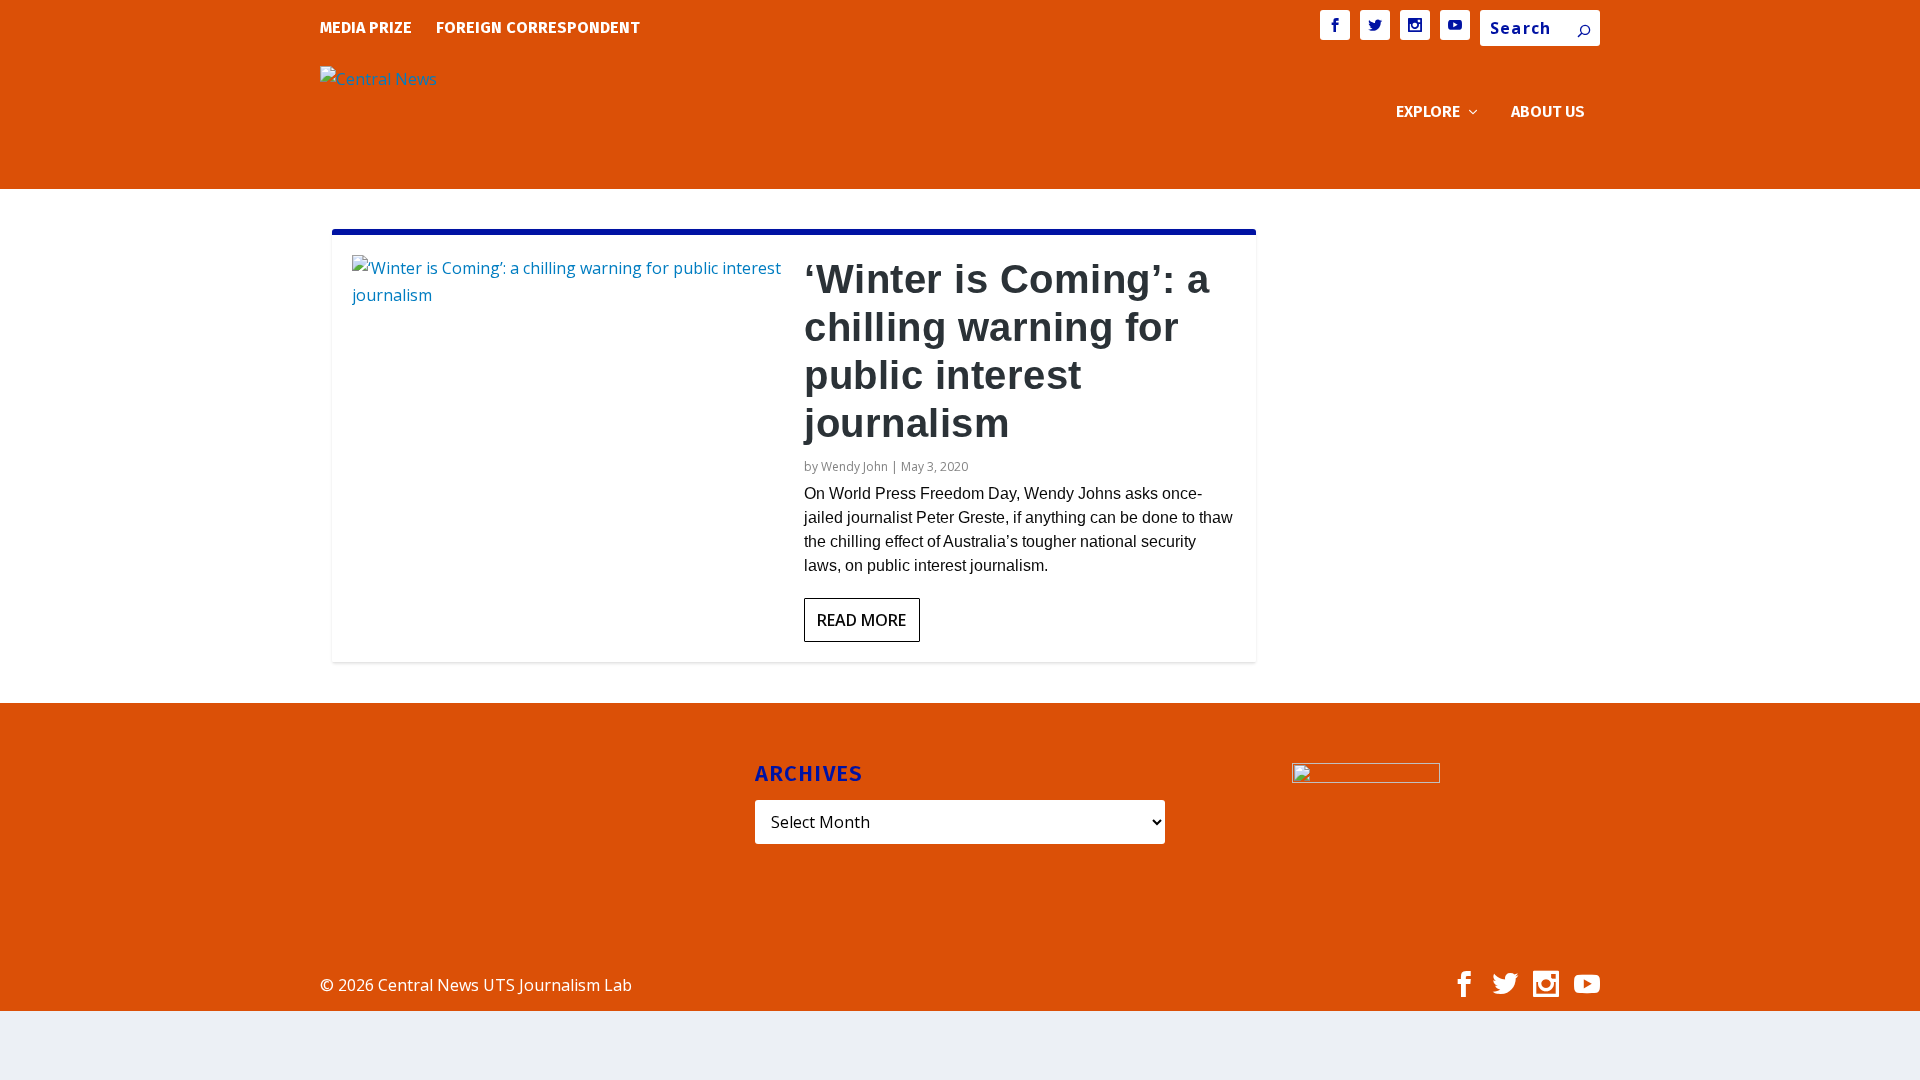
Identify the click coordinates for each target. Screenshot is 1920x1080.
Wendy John (854, 466)
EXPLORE (1428, 112)
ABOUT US (1548, 112)
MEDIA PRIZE (366, 27)
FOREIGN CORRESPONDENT (538, 27)
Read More (861, 620)
